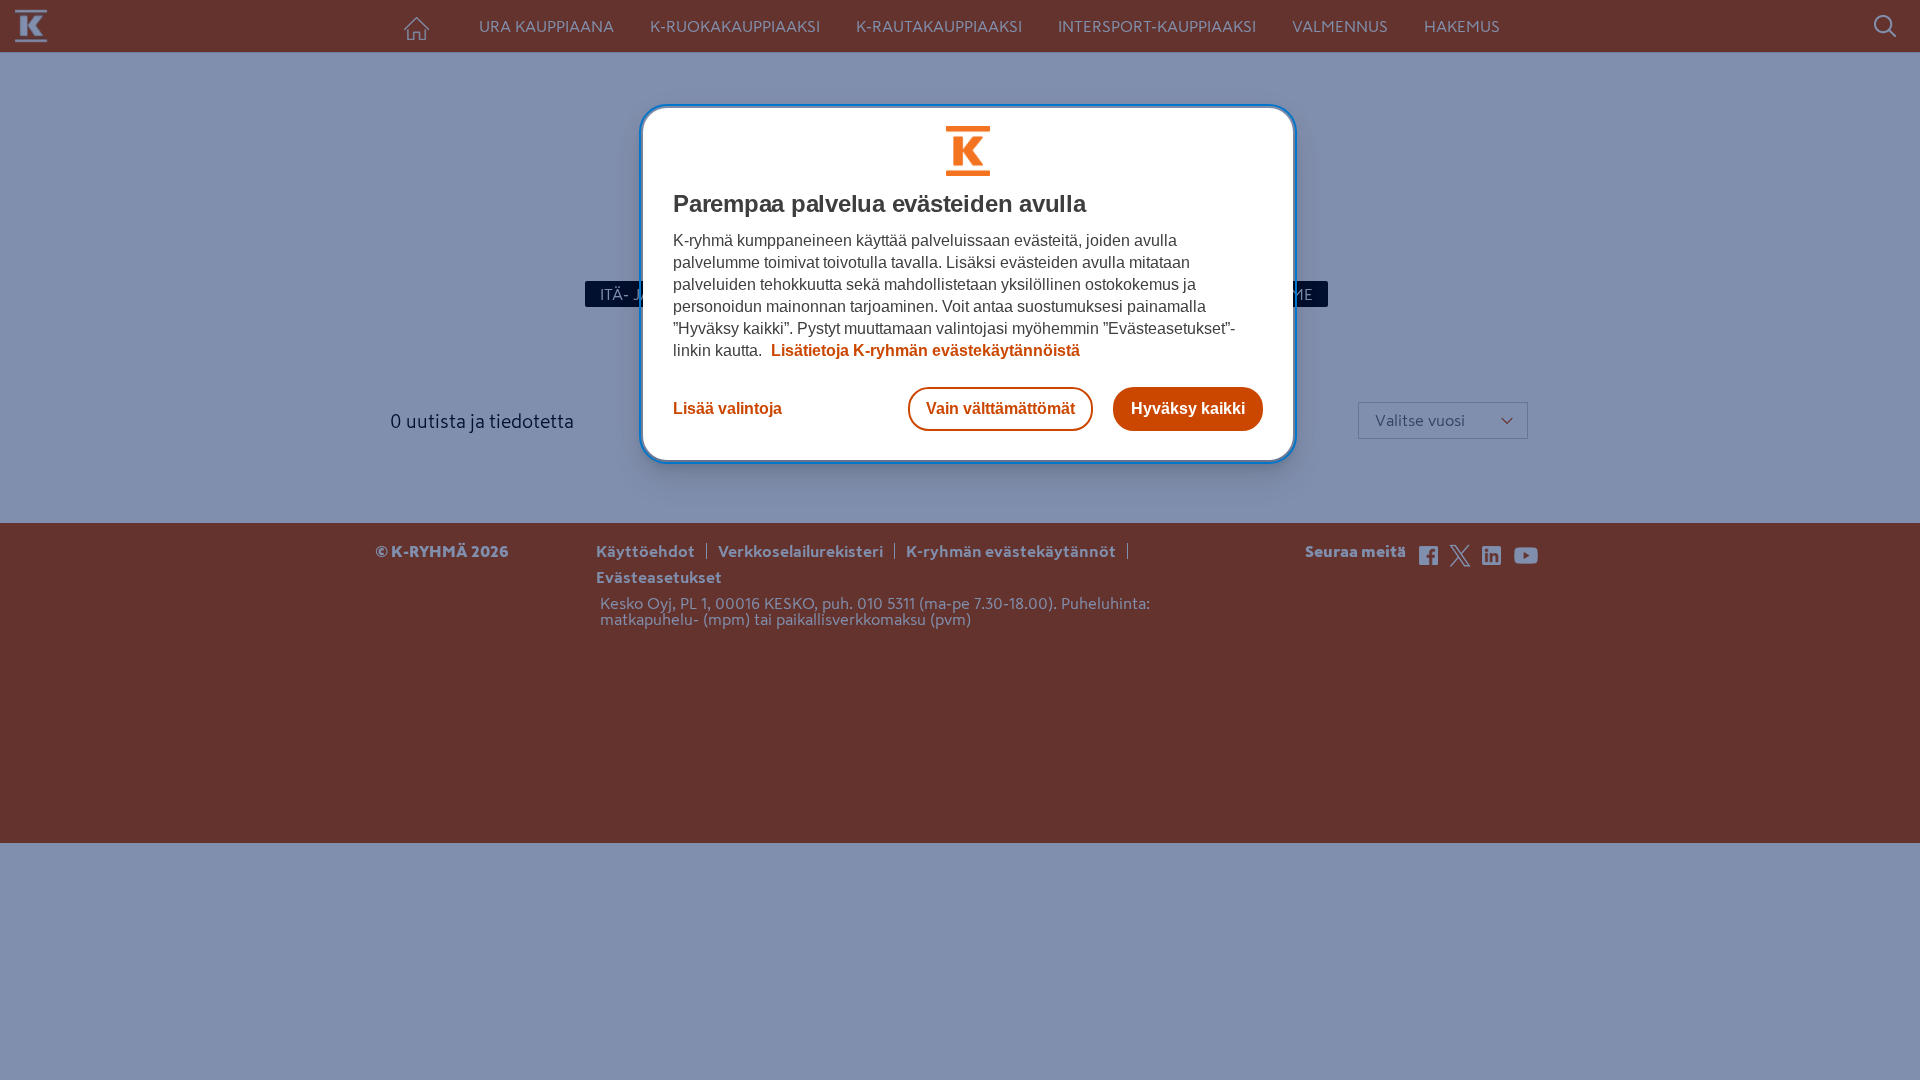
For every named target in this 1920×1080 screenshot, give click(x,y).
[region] (968, 284)
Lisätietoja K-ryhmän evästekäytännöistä (923, 350)
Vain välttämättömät (1000, 408)
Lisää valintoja (727, 408)
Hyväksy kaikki (1188, 408)
